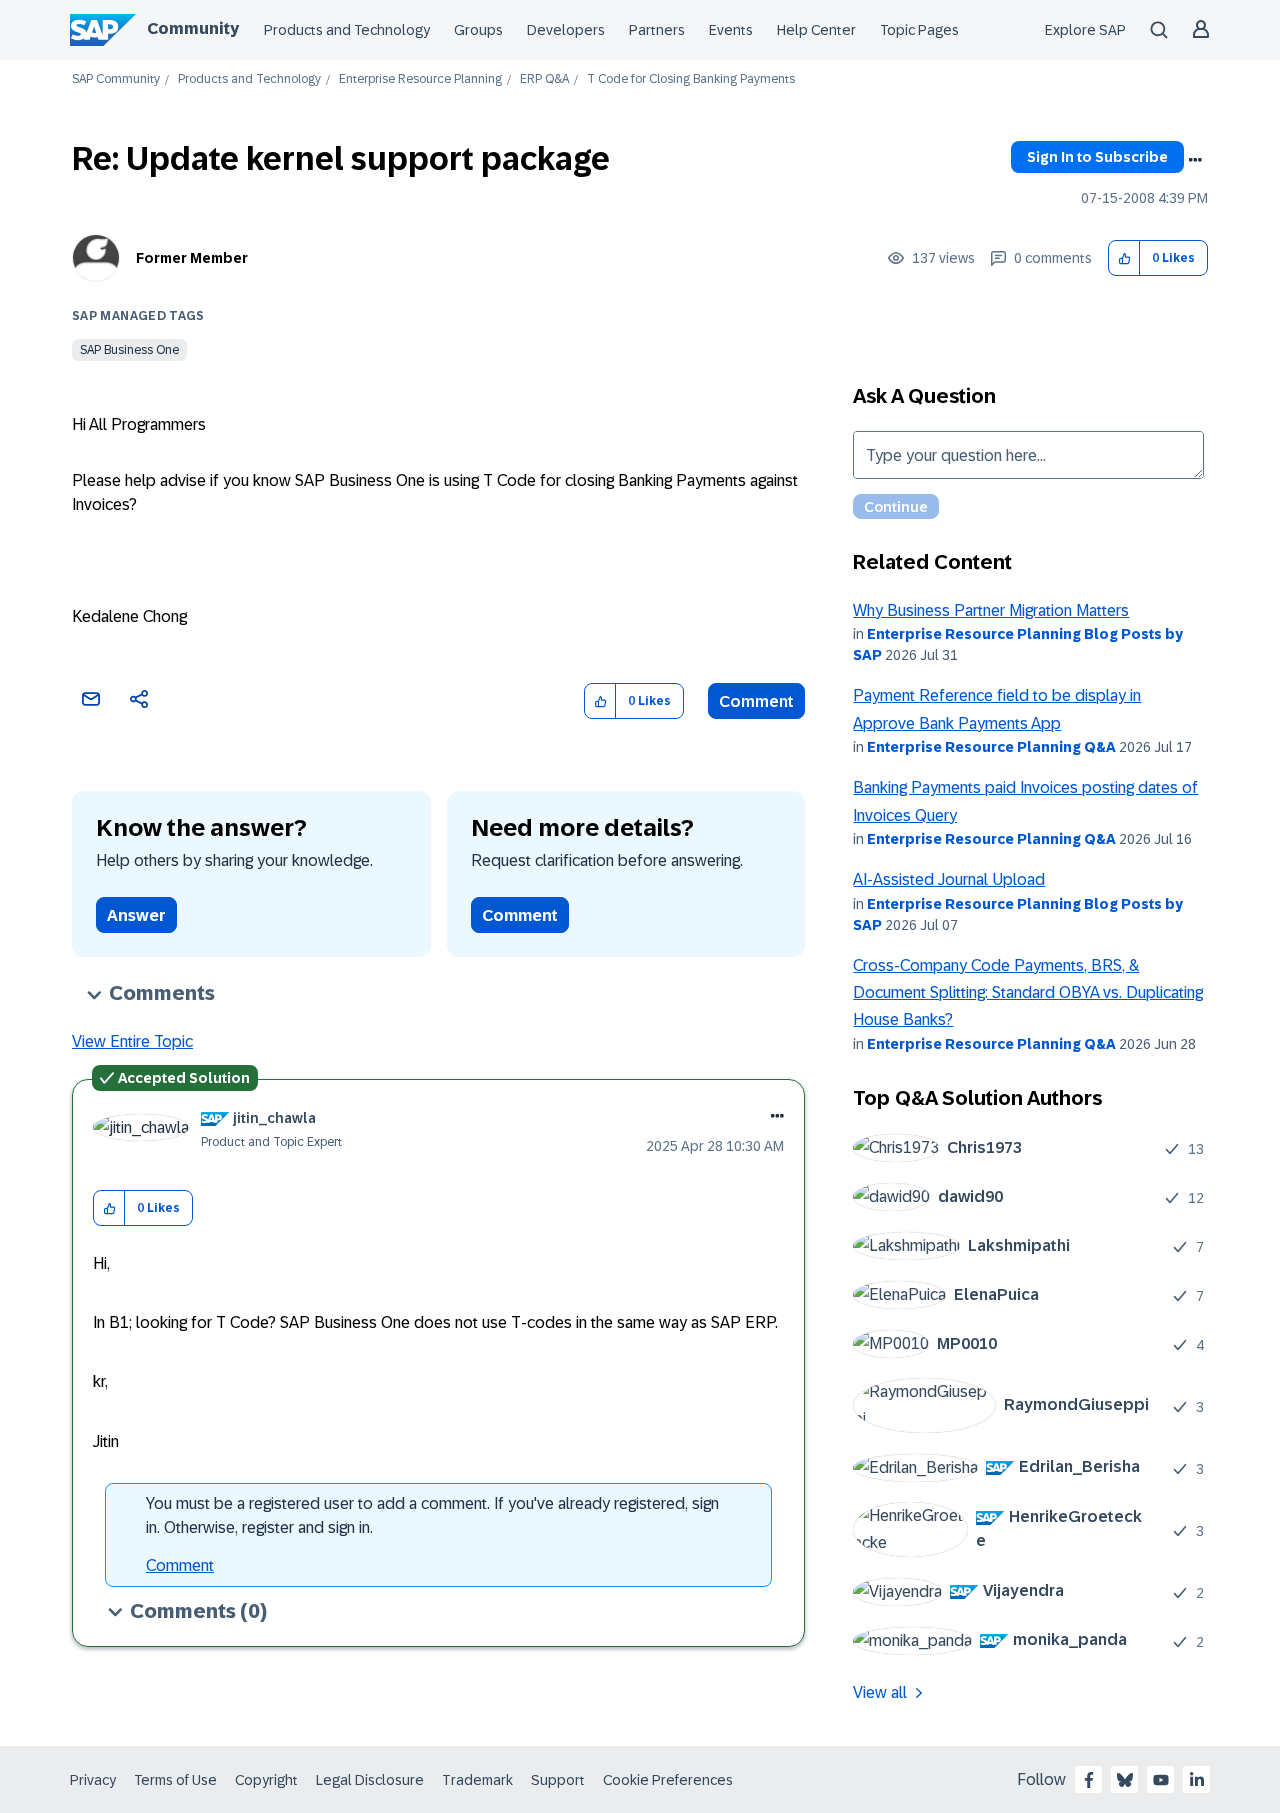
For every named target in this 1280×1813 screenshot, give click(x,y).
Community (193, 28)
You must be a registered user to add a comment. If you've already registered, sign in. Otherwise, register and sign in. (432, 1515)
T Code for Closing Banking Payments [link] (691, 79)
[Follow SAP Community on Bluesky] (1125, 1780)
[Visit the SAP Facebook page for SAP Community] (1089, 1780)
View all (880, 1692)
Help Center (816, 30)
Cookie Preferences (668, 1780)
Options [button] (1195, 160)
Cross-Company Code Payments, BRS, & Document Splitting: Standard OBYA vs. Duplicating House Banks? (1028, 993)
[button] (1124, 258)
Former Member (192, 258)
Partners (657, 30)
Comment (756, 701)
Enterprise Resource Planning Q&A (991, 747)
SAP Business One (129, 350)
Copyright (266, 1780)
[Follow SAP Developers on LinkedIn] (1197, 1780)
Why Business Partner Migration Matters (991, 610)
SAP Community (116, 79)
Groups (478, 30)
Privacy (93, 1780)
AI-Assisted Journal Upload (949, 879)
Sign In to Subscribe (1097, 157)
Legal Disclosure (370, 1780)
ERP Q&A (544, 79)
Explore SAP (1085, 30)
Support (558, 1780)
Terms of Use (175, 1780)
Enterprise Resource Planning (420, 79)
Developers (566, 30)
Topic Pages (919, 30)
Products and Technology (347, 30)
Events (731, 30)
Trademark (477, 1780)
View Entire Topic (132, 1041)
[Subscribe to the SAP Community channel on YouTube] (1161, 1780)
